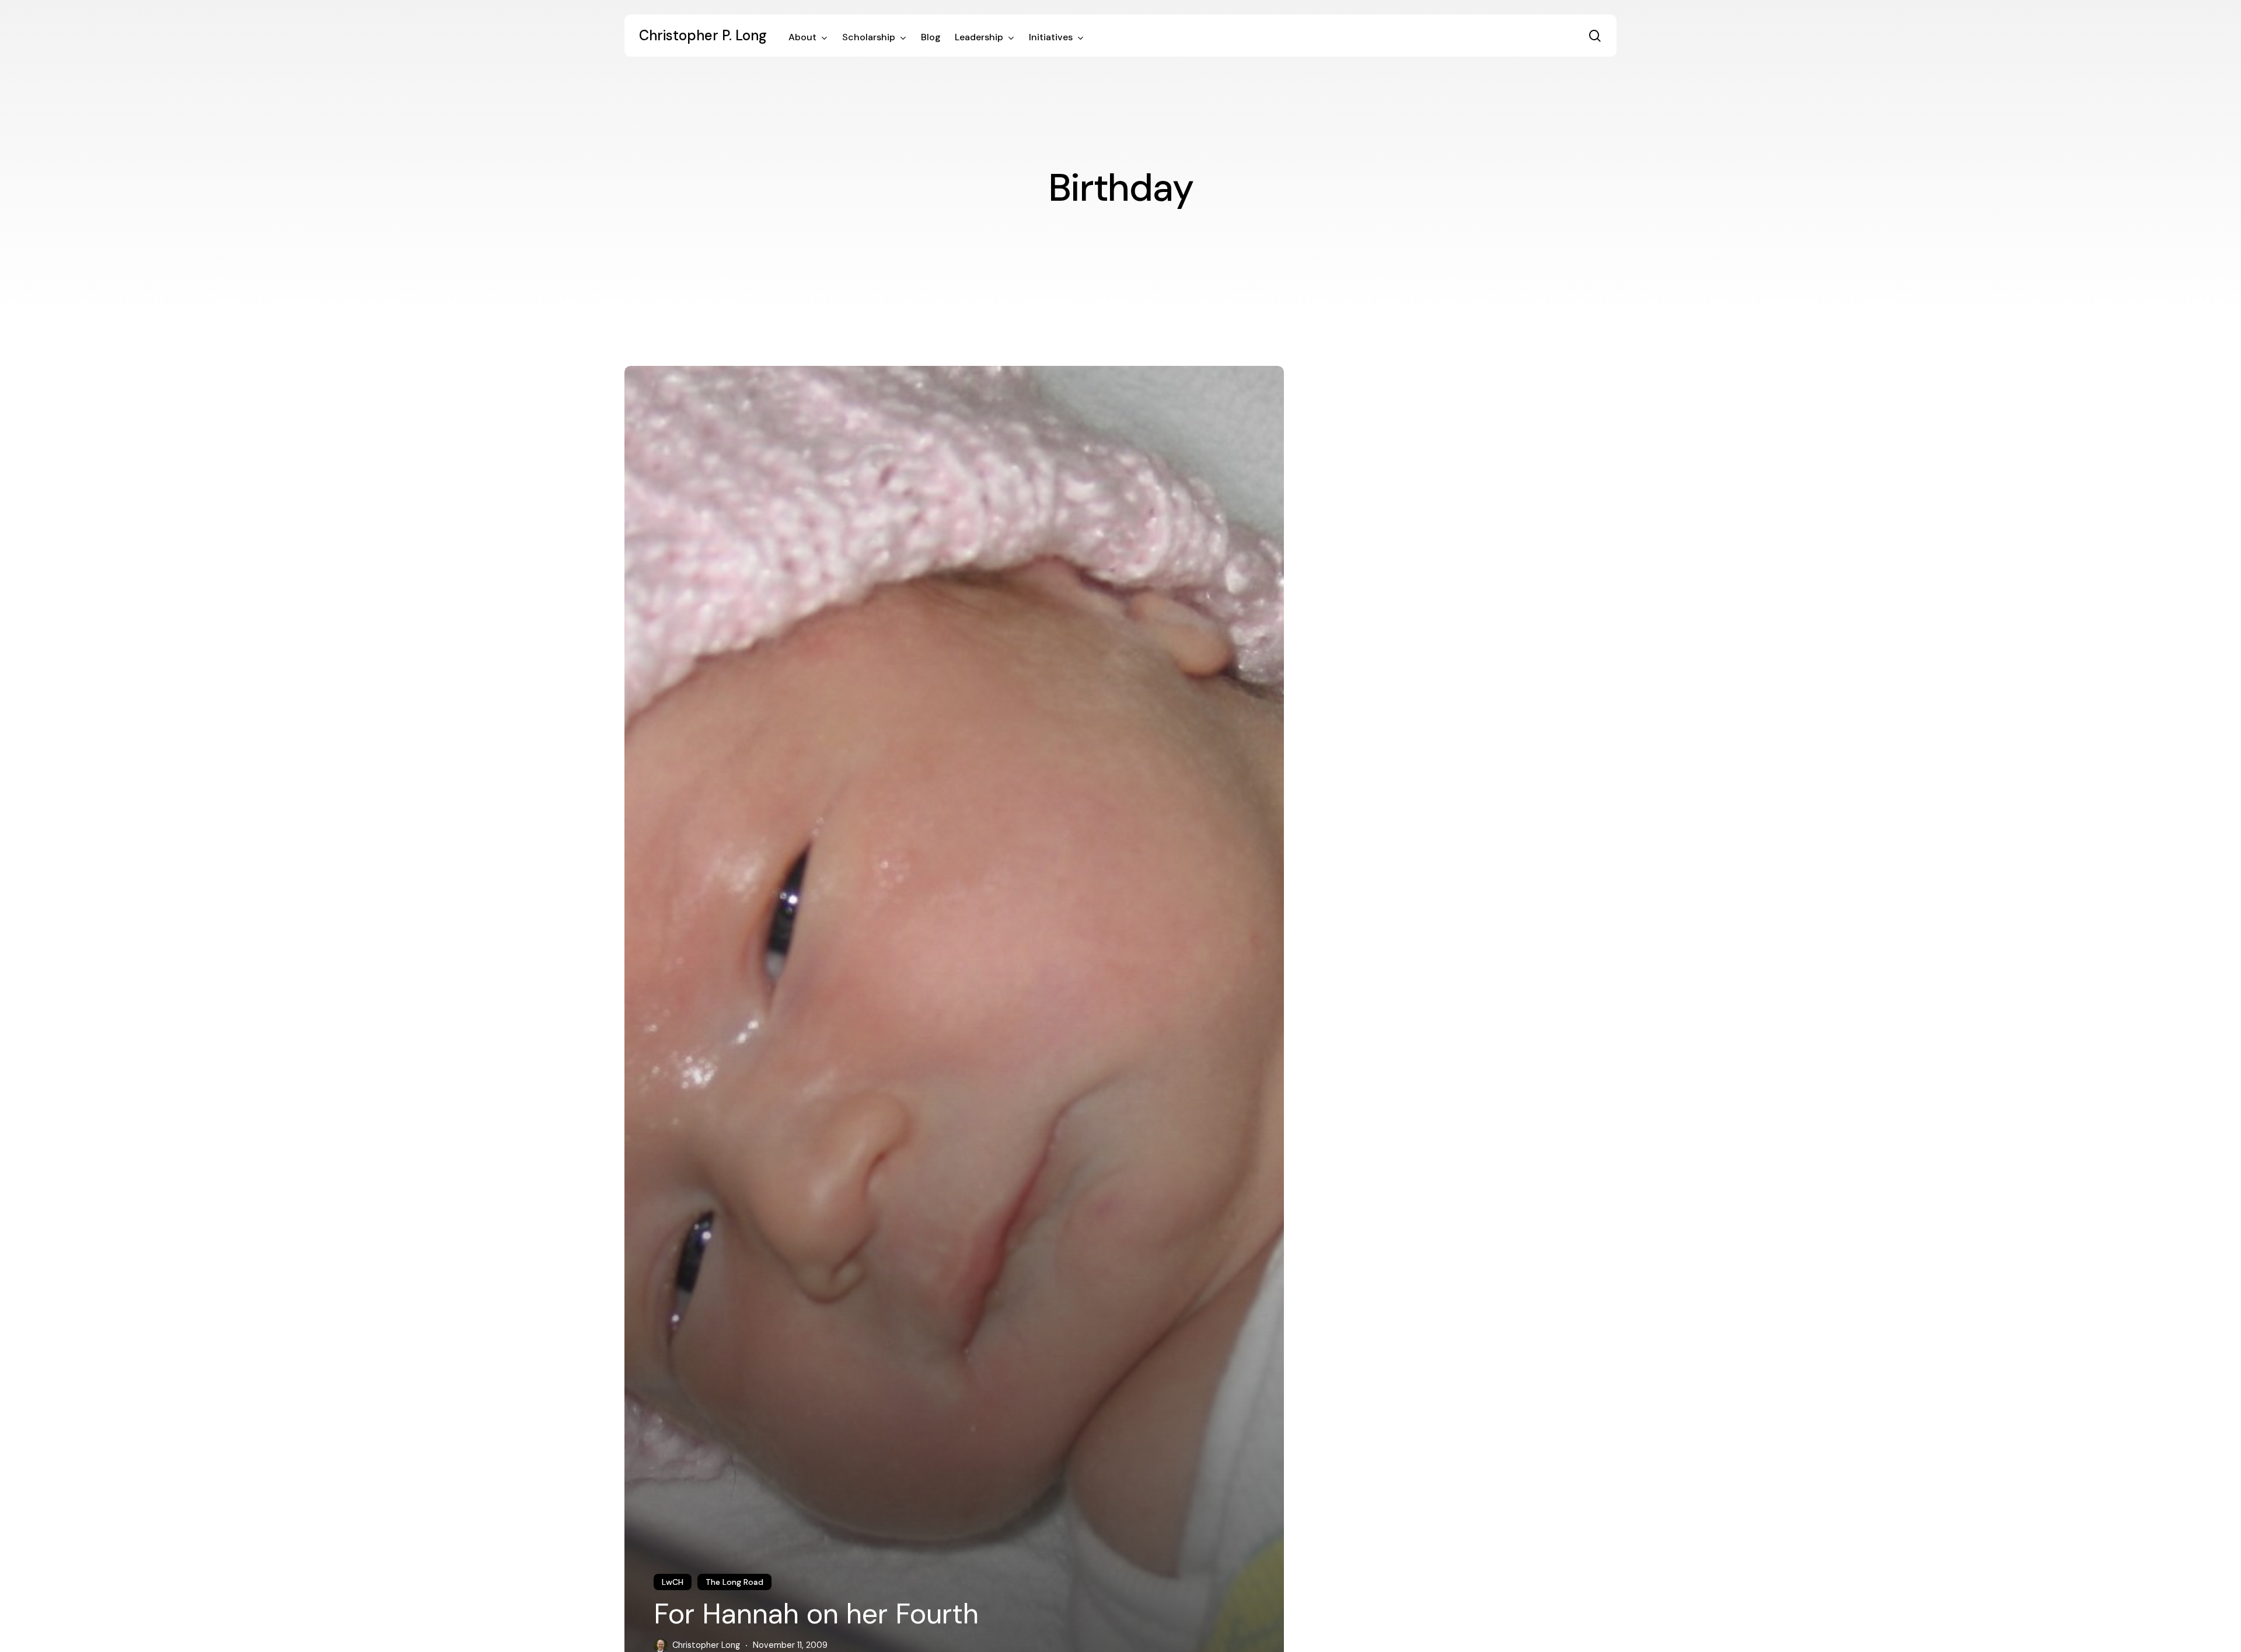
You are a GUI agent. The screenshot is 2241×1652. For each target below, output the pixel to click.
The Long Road (734, 1582)
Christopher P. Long (703, 36)
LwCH (673, 1582)
